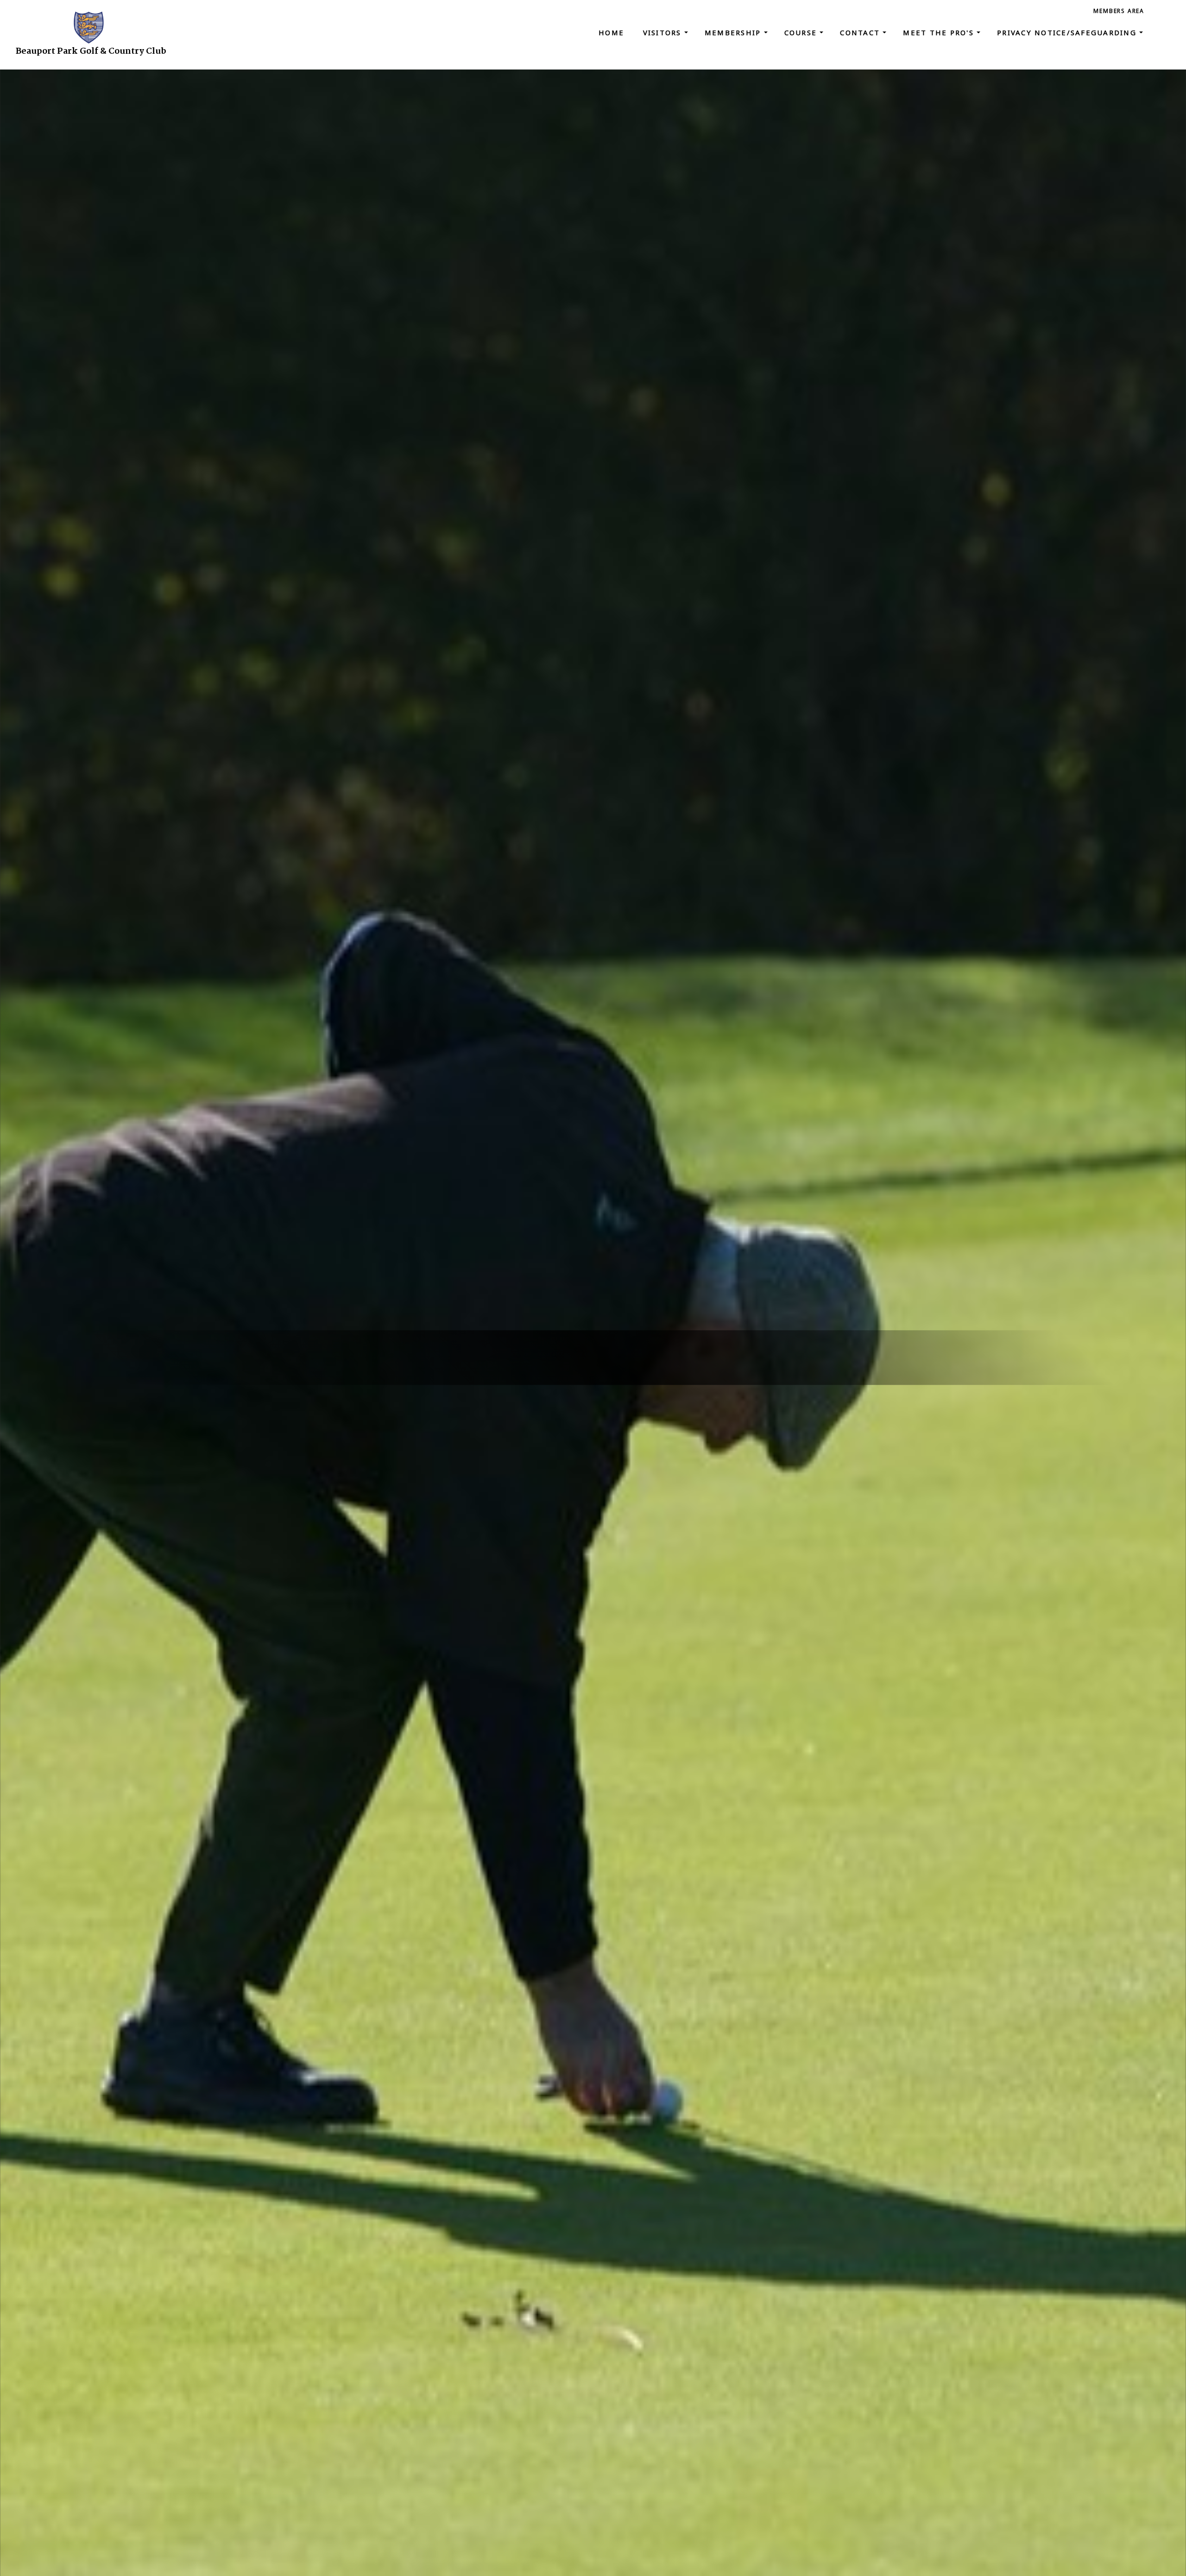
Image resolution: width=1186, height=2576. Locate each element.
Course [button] (802, 32)
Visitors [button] (664, 32)
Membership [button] (734, 32)
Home (611, 32)
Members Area (1119, 11)
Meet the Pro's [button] (940, 32)
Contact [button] (861, 32)
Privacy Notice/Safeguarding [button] (1068, 32)
